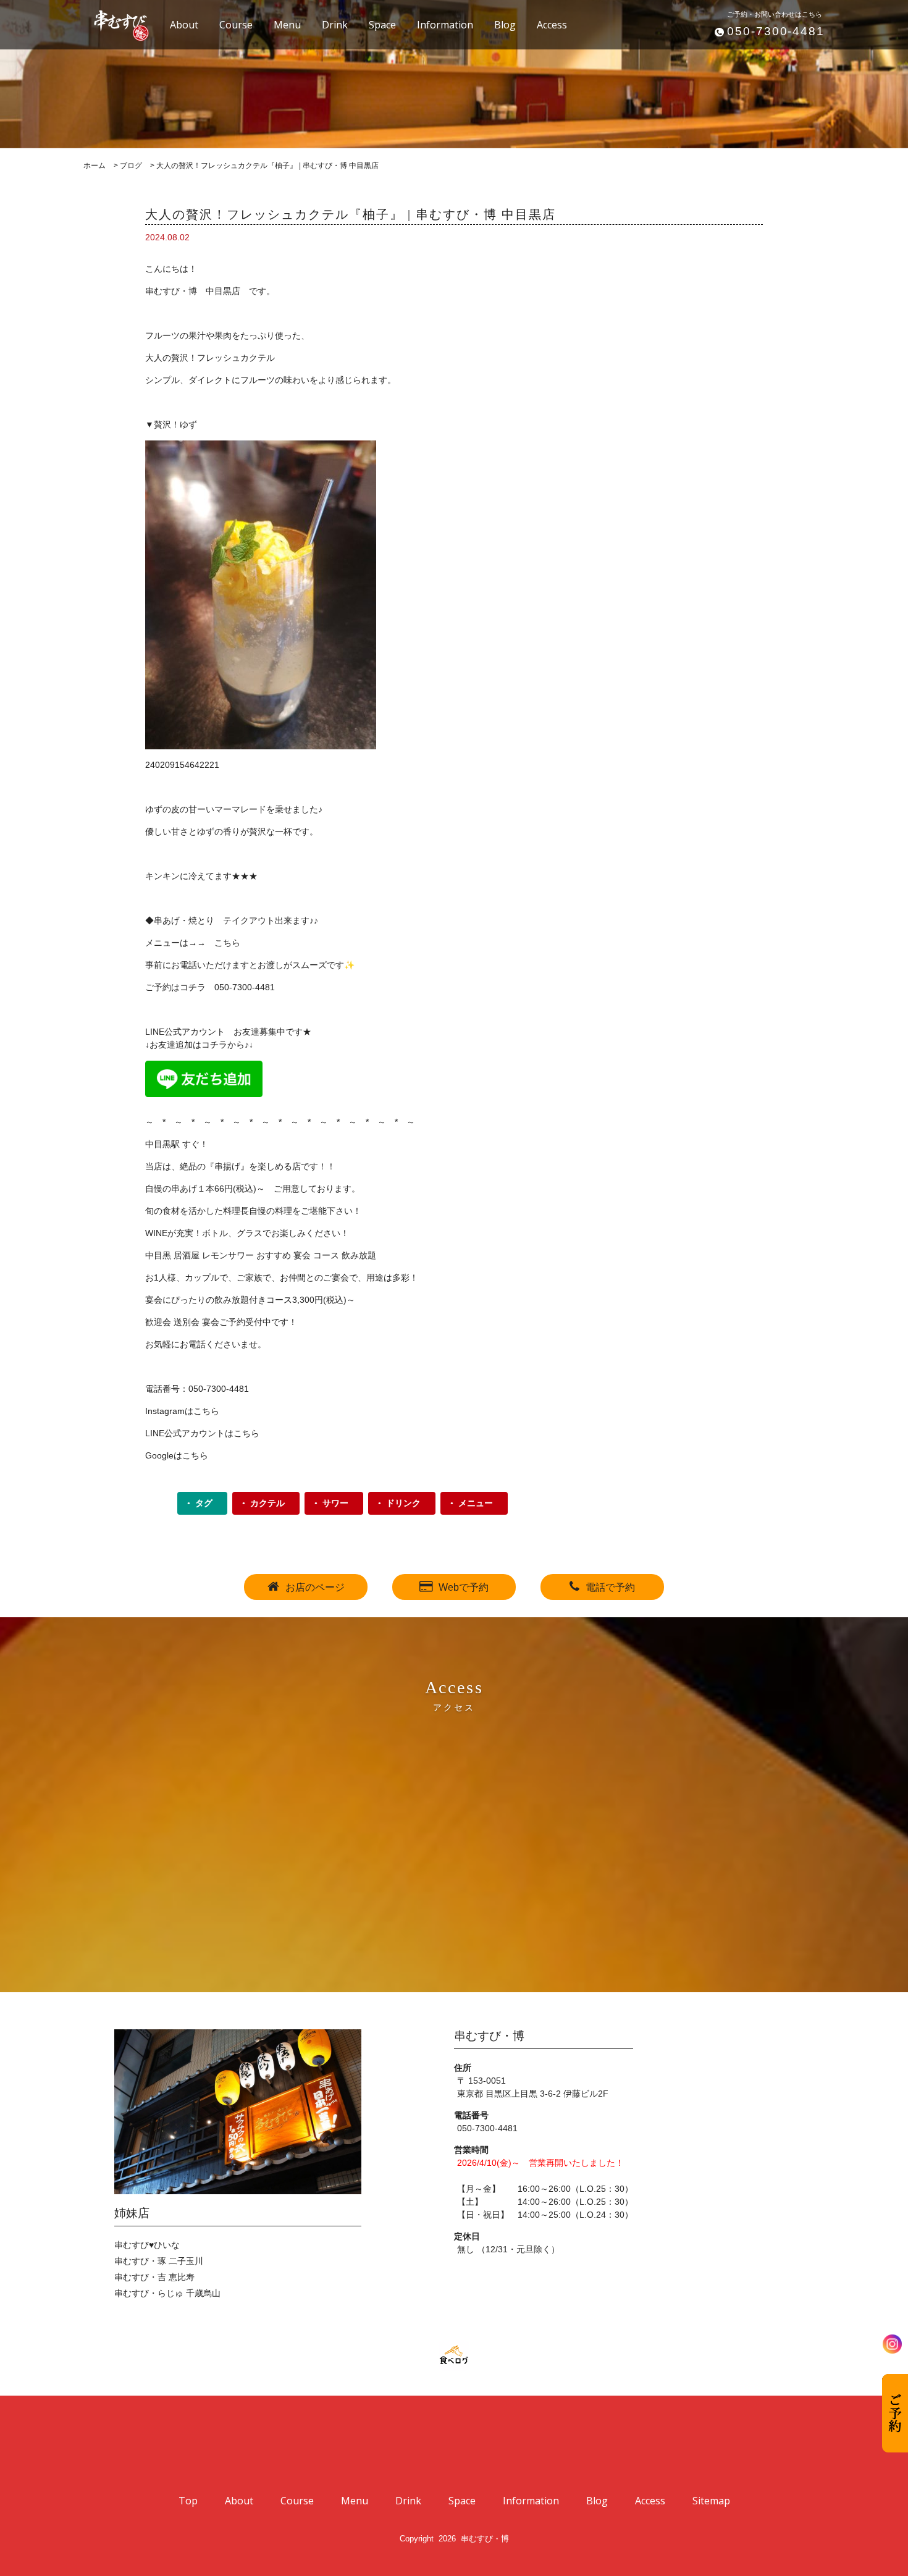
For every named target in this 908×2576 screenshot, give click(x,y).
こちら (227, 943)
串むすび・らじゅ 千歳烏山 (167, 2293)
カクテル (267, 1503)
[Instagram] (892, 2344)
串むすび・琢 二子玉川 (159, 2261)
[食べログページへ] (454, 2355)
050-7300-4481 (776, 31)
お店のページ (315, 1587)
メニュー (476, 1503)
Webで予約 (464, 1587)
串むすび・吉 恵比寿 (154, 2277)
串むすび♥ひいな (147, 2245)
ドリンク (403, 1503)
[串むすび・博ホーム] (114, 24)
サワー (335, 1503)
